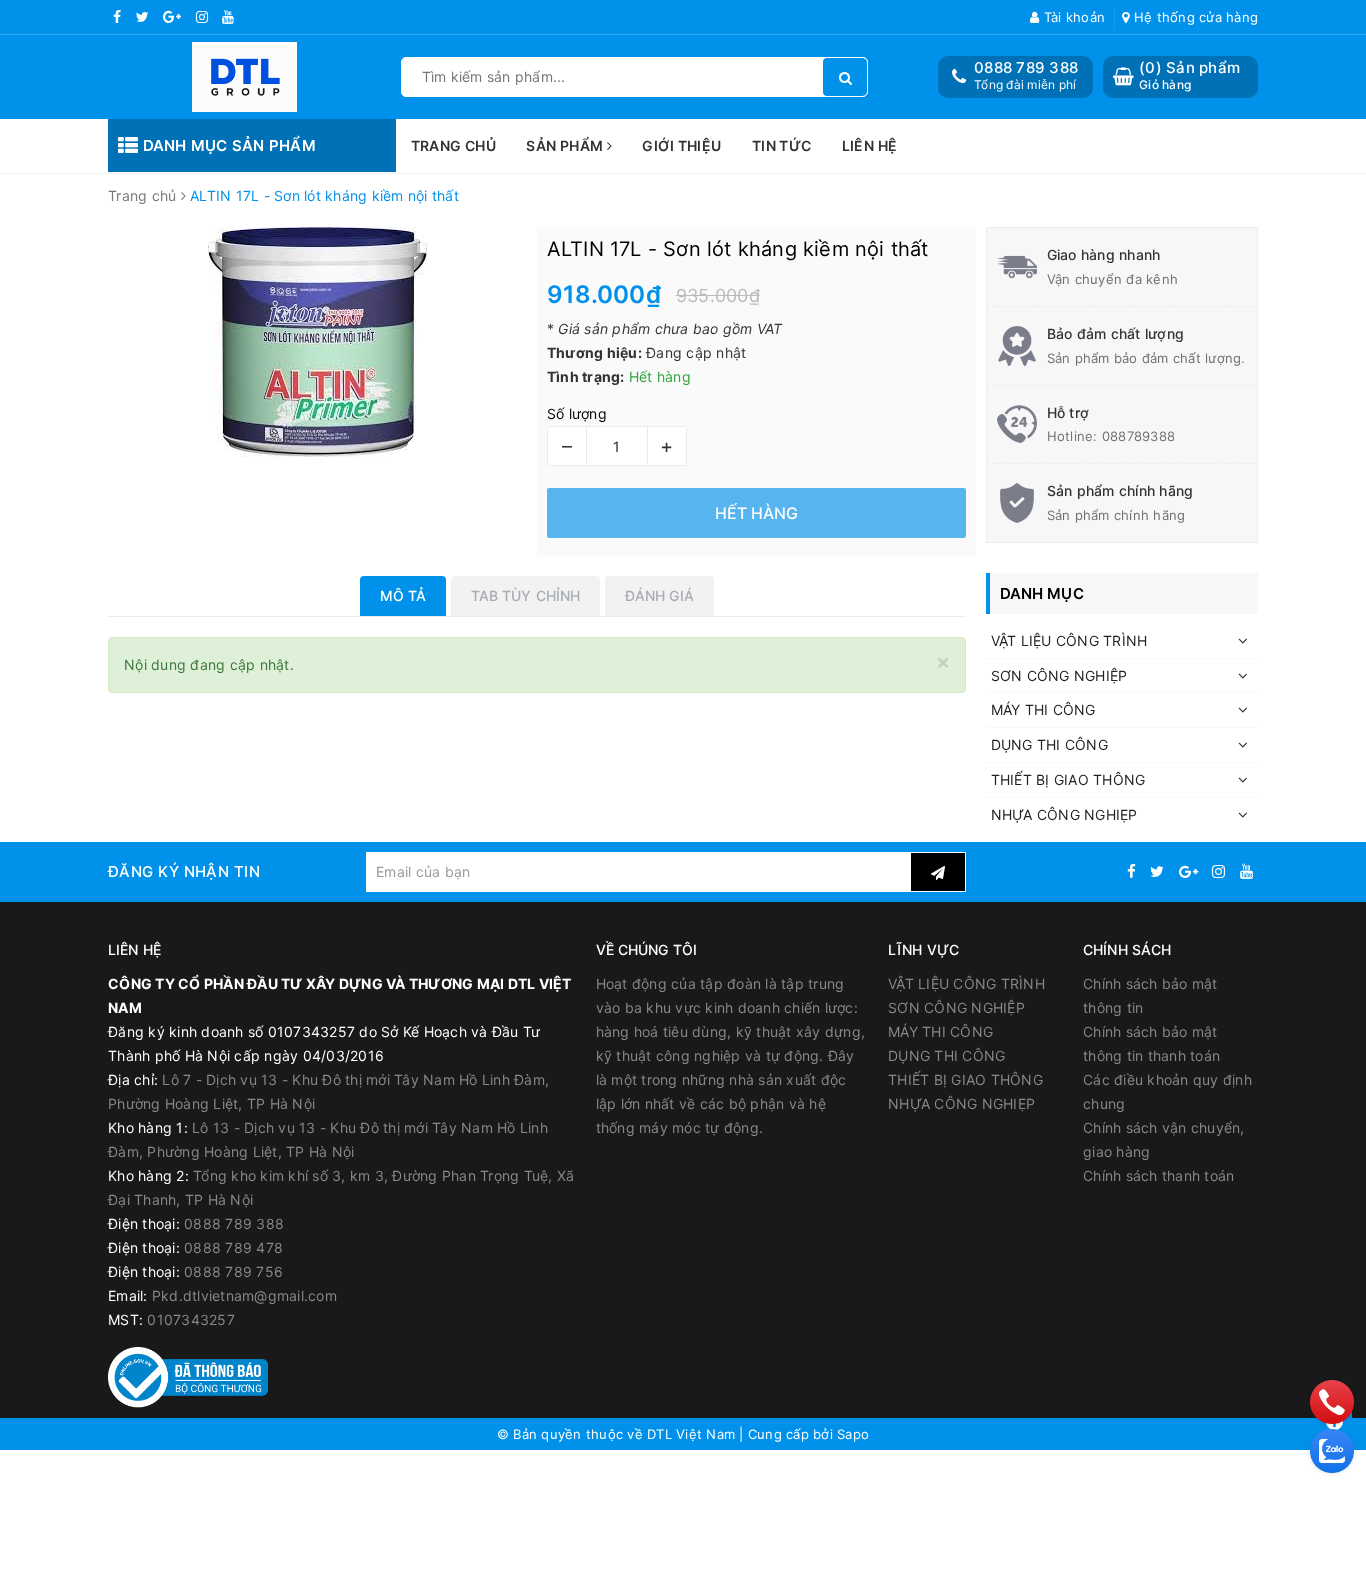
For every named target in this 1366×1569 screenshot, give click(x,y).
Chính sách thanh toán (1158, 1175)
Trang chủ (454, 145)
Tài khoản (1072, 17)
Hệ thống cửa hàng (1194, 17)
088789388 (1138, 436)
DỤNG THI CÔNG (1049, 744)
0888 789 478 (233, 1247)
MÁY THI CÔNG (1043, 709)
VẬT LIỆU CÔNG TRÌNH (1069, 640)
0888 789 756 (233, 1271)
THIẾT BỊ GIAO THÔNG (1068, 779)
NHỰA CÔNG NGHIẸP (1064, 814)
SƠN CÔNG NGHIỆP (1059, 675)
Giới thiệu (681, 145)
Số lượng (577, 413)
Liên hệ (870, 145)
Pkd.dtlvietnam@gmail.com (244, 1295)
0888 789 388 (1026, 67)
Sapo (853, 1434)
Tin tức (782, 145)
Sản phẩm (566, 145)
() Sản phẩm (1189, 75)
